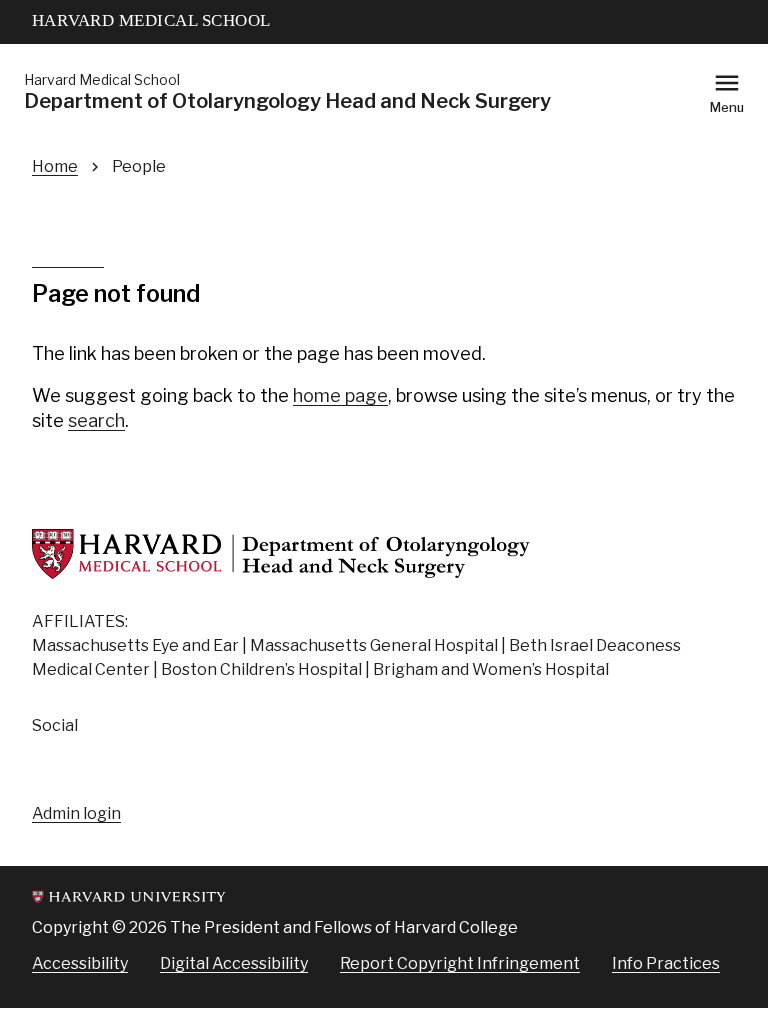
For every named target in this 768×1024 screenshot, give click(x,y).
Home (55, 166)
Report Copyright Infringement (460, 963)
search (96, 420)
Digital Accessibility (234, 963)
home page (340, 395)
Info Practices (666, 963)
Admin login (76, 813)
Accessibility (80, 963)
